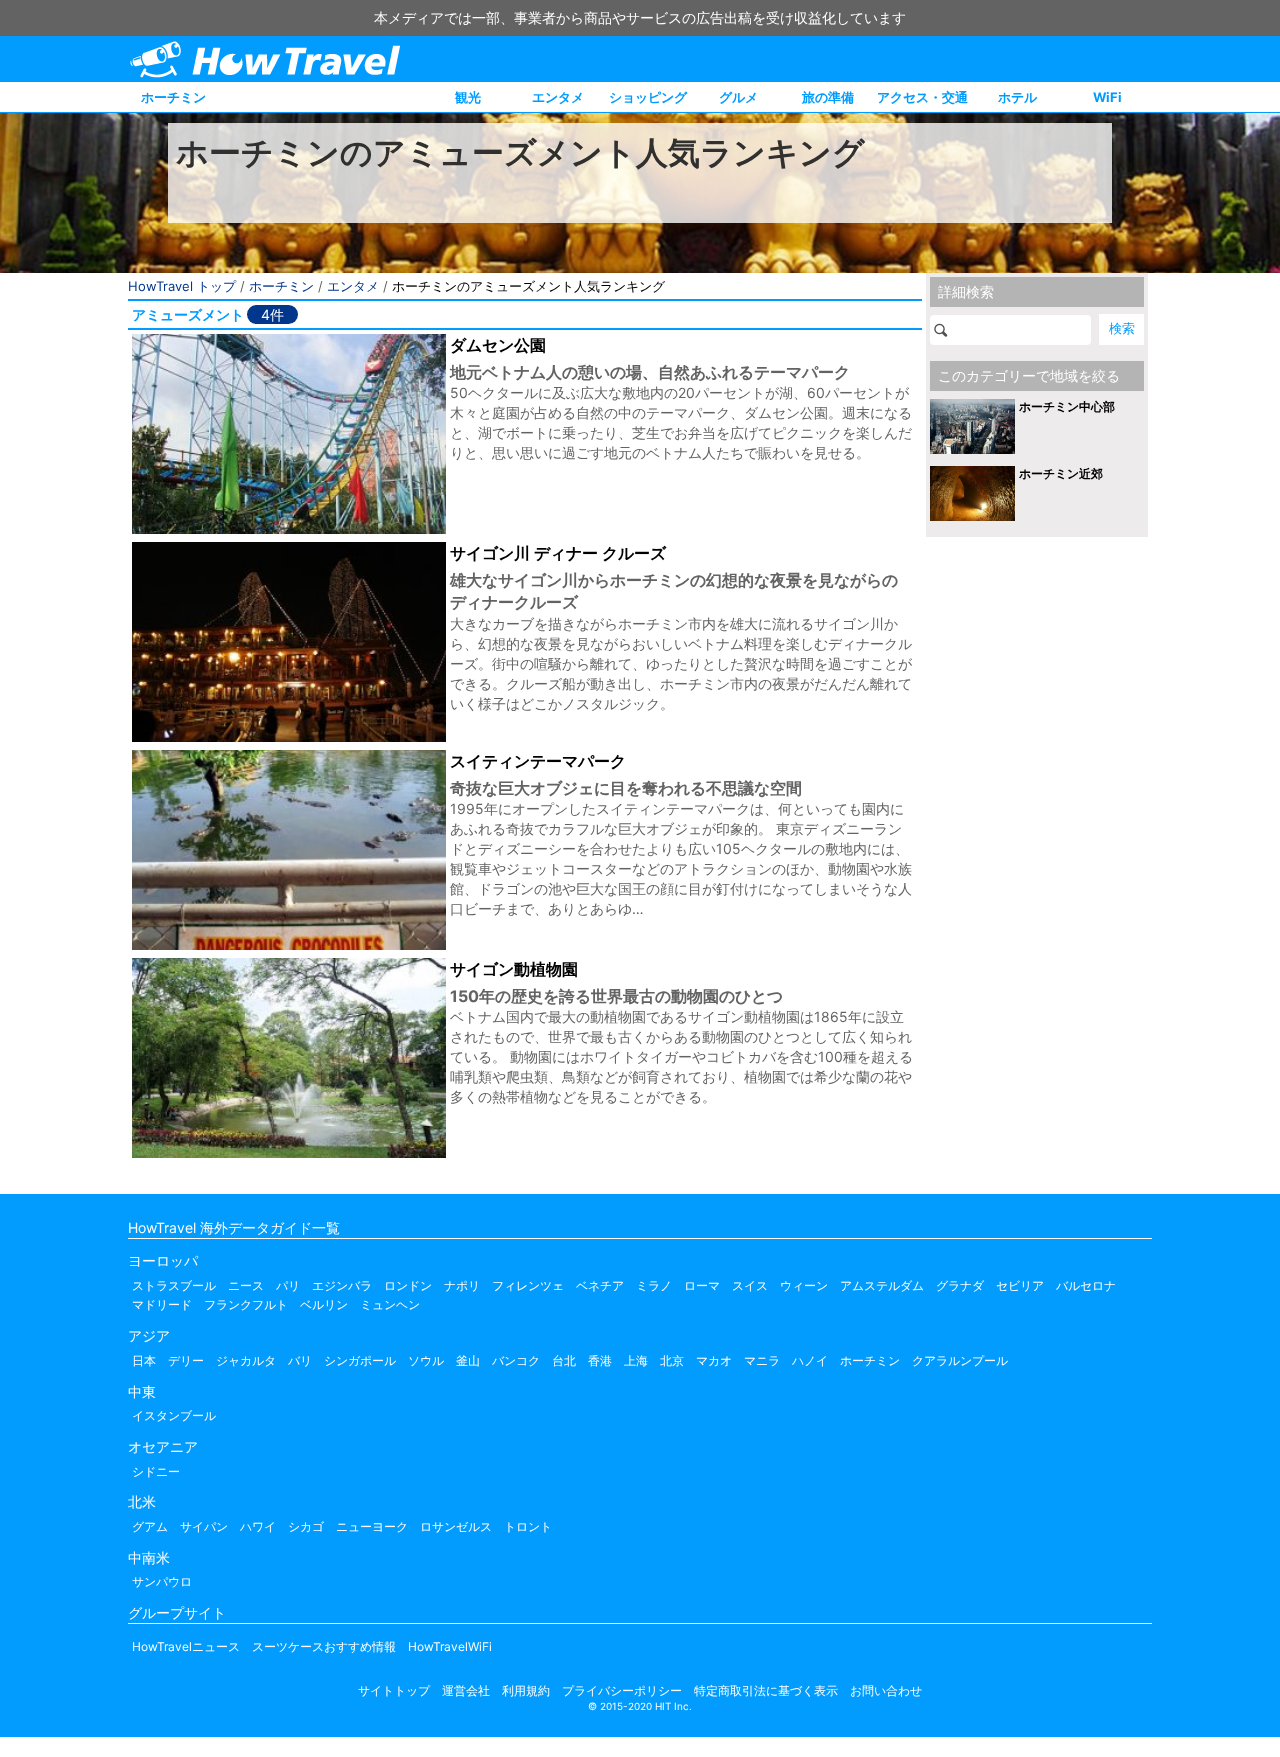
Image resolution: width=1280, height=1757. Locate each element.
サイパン (204, 1526)
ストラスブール (174, 1285)
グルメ (738, 97)
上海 (636, 1360)
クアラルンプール (960, 1360)
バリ (300, 1360)
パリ (288, 1285)
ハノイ (810, 1360)
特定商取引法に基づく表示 (766, 1690)
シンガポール (360, 1360)
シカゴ (306, 1526)
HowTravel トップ (182, 286)
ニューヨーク (372, 1526)
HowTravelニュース (186, 1646)
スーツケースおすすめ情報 (324, 1646)
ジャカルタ (246, 1360)
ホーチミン (173, 97)
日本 (144, 1360)
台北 (564, 1360)
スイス (750, 1285)
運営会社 (466, 1690)
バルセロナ (1086, 1285)
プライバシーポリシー (622, 1690)
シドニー (156, 1471)
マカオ (714, 1360)
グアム (150, 1526)
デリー (186, 1360)
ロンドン (408, 1285)
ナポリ (462, 1285)
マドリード (162, 1304)
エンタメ (558, 97)
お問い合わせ (886, 1690)
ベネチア (600, 1285)
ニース (246, 1285)
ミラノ (654, 1285)
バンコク (516, 1360)
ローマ (702, 1285)
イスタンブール (174, 1415)
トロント (528, 1526)
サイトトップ (394, 1690)
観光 (468, 97)
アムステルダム (882, 1285)
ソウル (426, 1360)
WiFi (1107, 97)
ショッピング (648, 97)
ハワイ (258, 1526)
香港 (600, 1360)
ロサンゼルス (456, 1526)
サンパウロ (162, 1581)
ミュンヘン (390, 1304)
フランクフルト (246, 1304)
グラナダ (960, 1285)
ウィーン (804, 1285)
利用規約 (526, 1690)
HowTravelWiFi (450, 1646)
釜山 (468, 1360)
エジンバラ (342, 1285)
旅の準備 (828, 97)
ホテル (1017, 97)
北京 (672, 1360)
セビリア (1020, 1285)
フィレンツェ (528, 1285)
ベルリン (324, 1304)
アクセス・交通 (922, 97)
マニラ (762, 1360)
